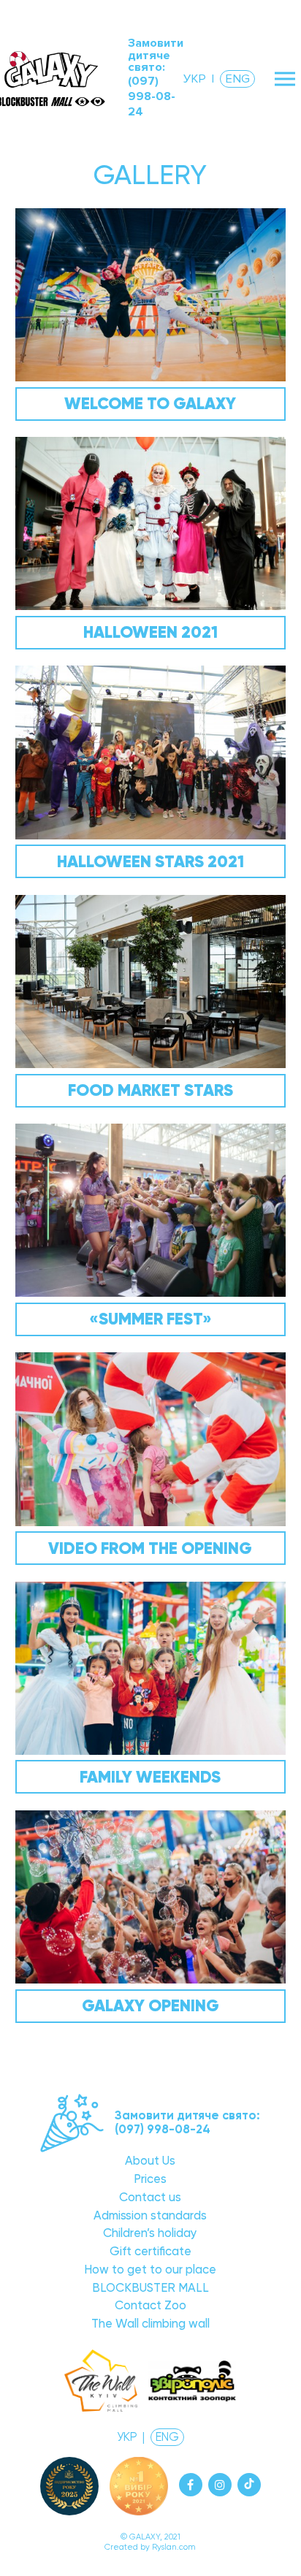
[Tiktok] (249, 2485)
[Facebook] (191, 2485)
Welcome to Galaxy (150, 403)
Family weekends (150, 1777)
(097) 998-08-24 (152, 97)
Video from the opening (150, 1548)
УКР (195, 79)
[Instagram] (220, 2485)
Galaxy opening (150, 2005)
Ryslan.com (174, 2547)
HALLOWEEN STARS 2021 (150, 861)
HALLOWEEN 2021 (150, 632)
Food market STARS (150, 1090)
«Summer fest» (150, 1319)
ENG (237, 79)
